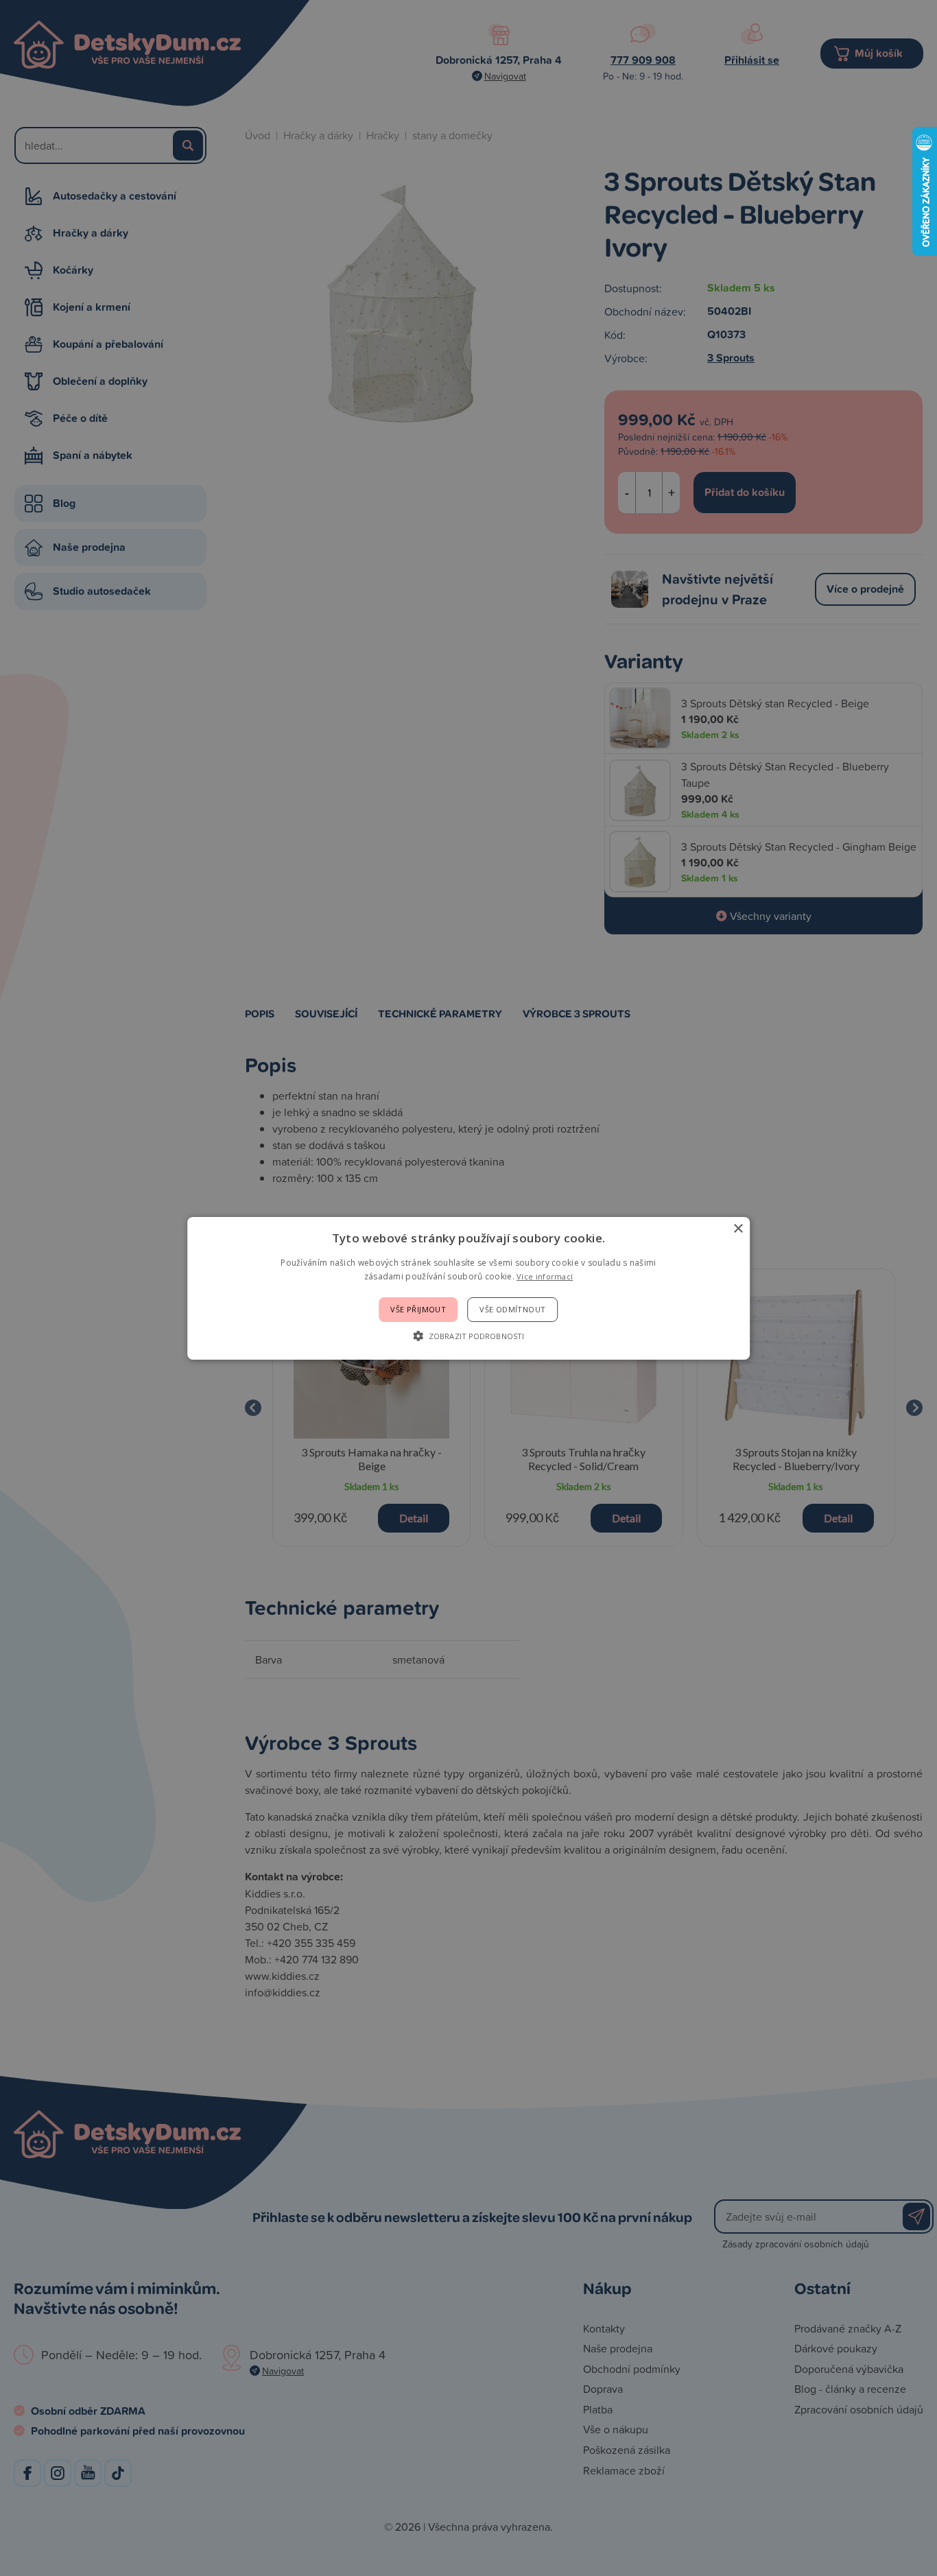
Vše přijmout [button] (418, 1309)
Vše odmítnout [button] (512, 1309)
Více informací (545, 1276)
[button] (468, 1336)
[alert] (468, 1288)
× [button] (738, 1228)
